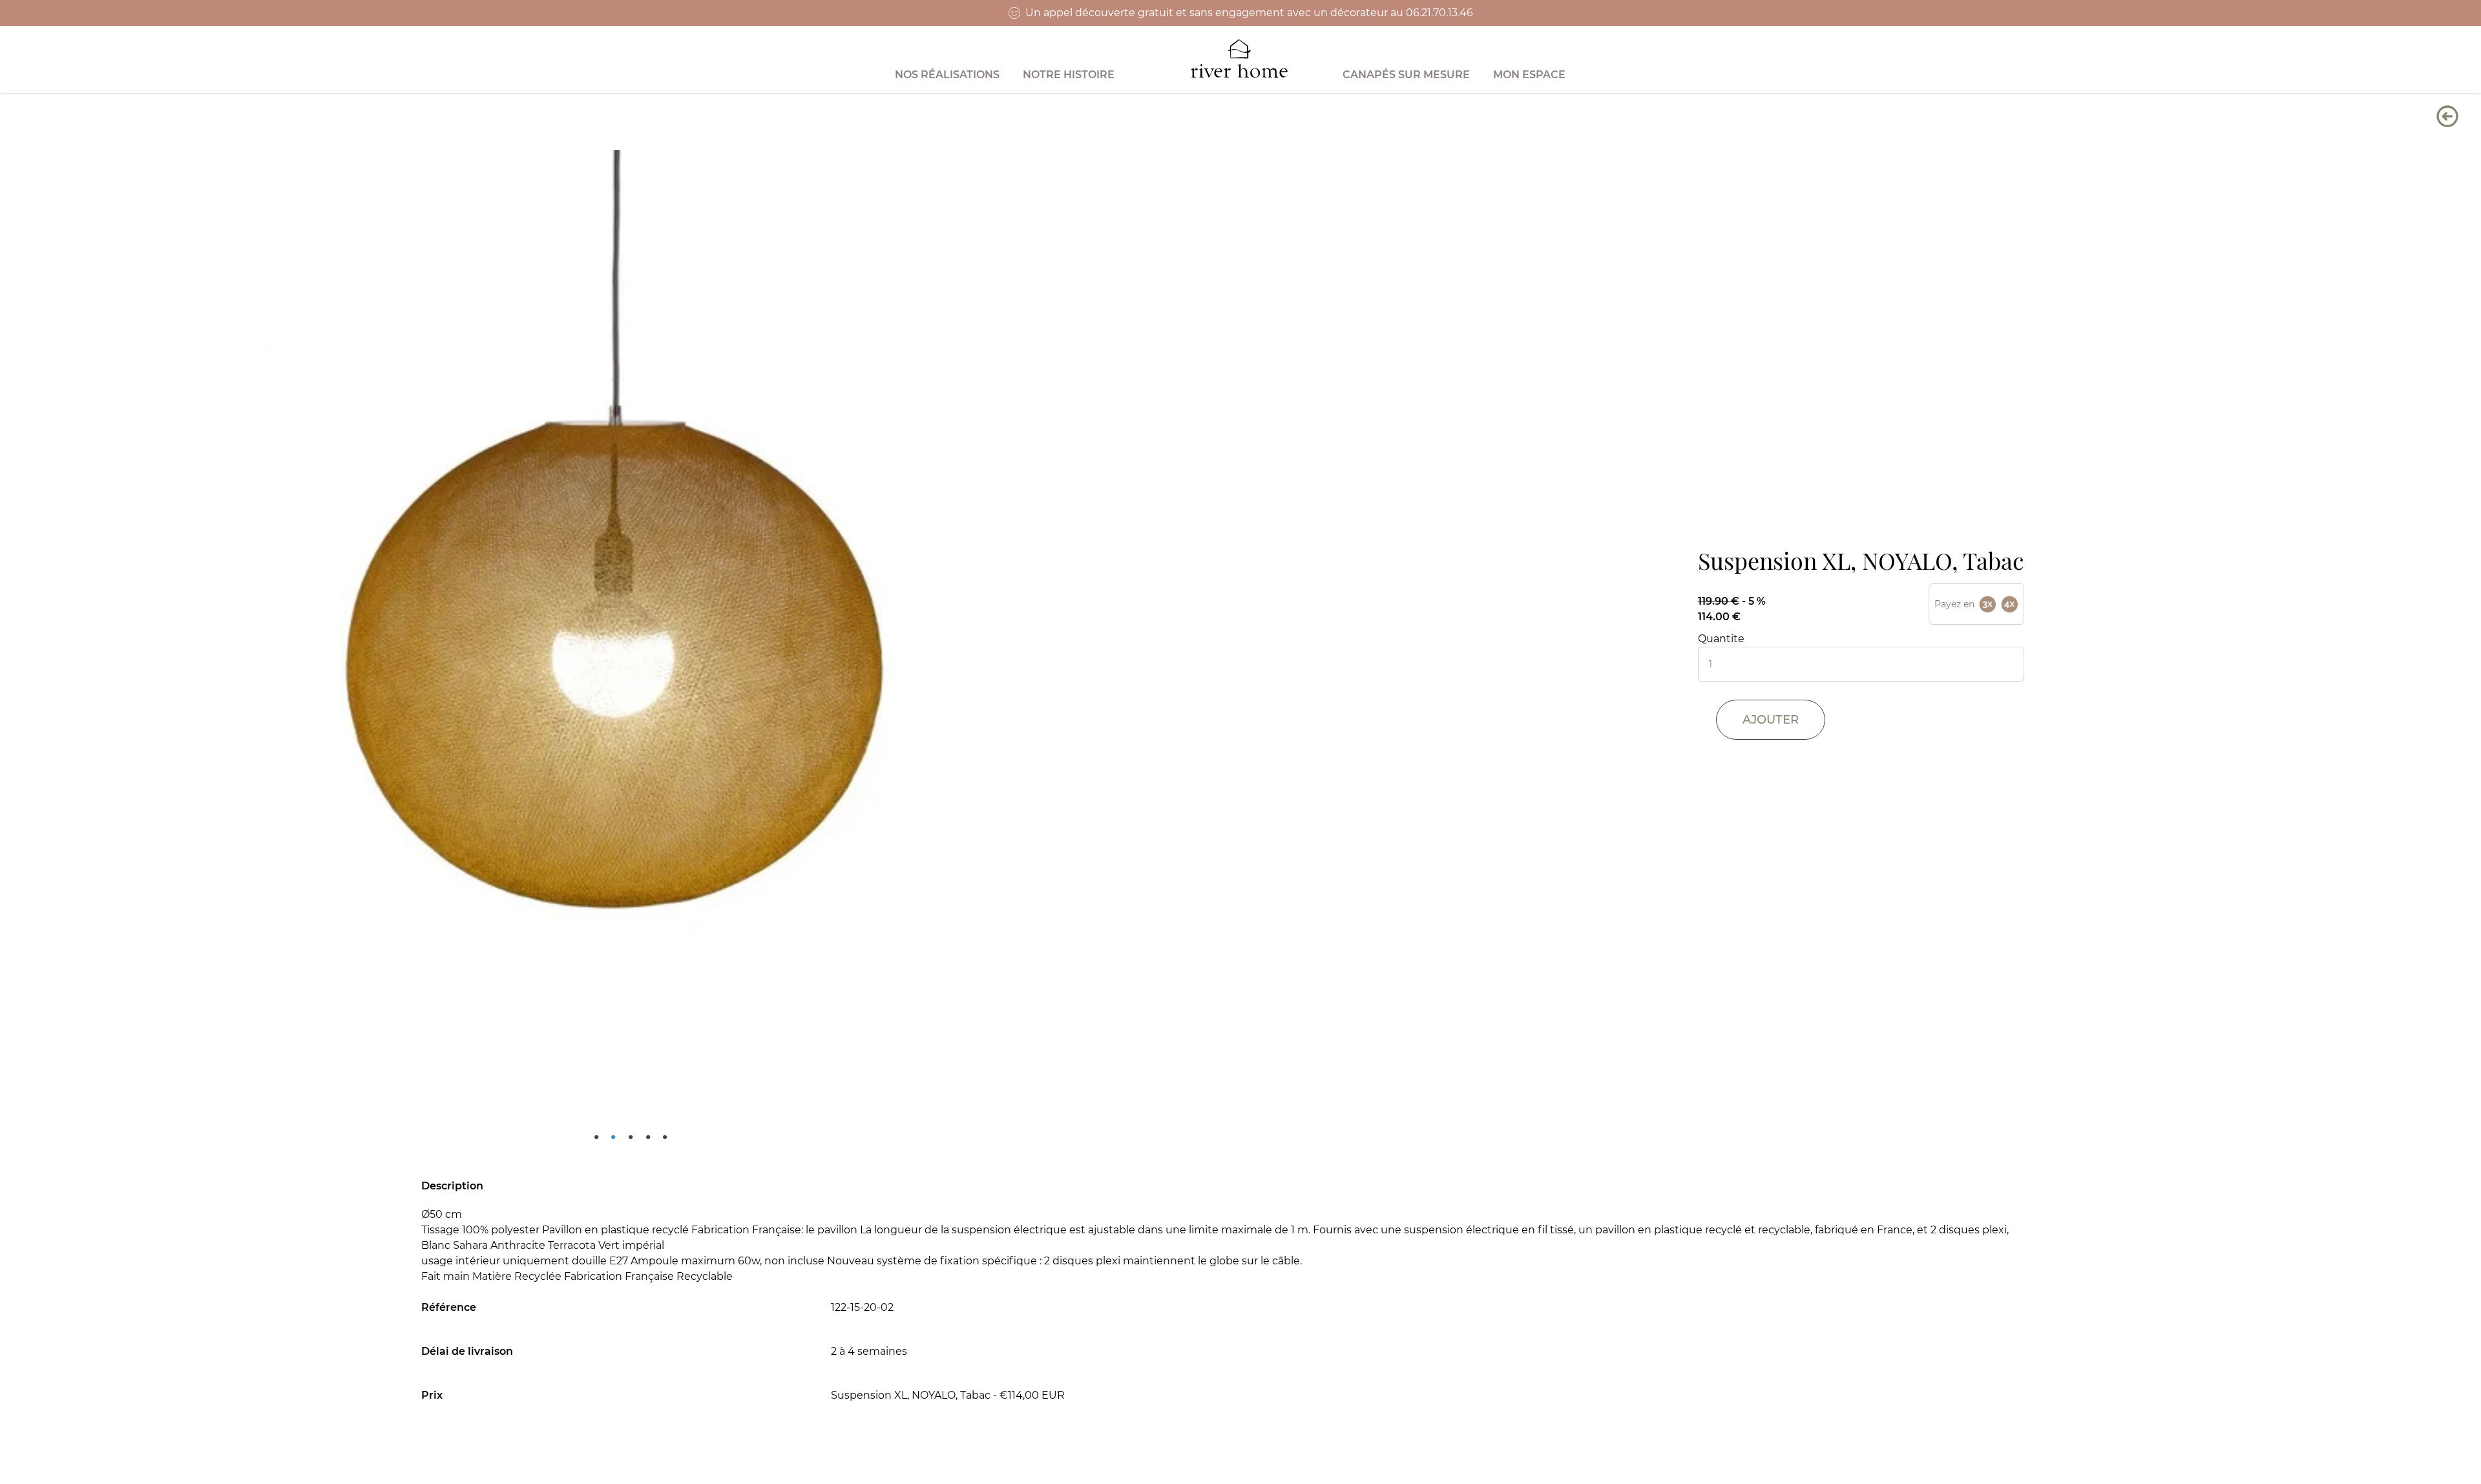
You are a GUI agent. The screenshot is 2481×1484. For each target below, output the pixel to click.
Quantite (1721, 639)
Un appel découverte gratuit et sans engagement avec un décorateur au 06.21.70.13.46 (1249, 13)
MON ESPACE (1529, 75)
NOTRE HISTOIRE (1069, 75)
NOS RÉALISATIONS (947, 75)
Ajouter (1771, 720)
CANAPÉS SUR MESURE (1406, 75)
